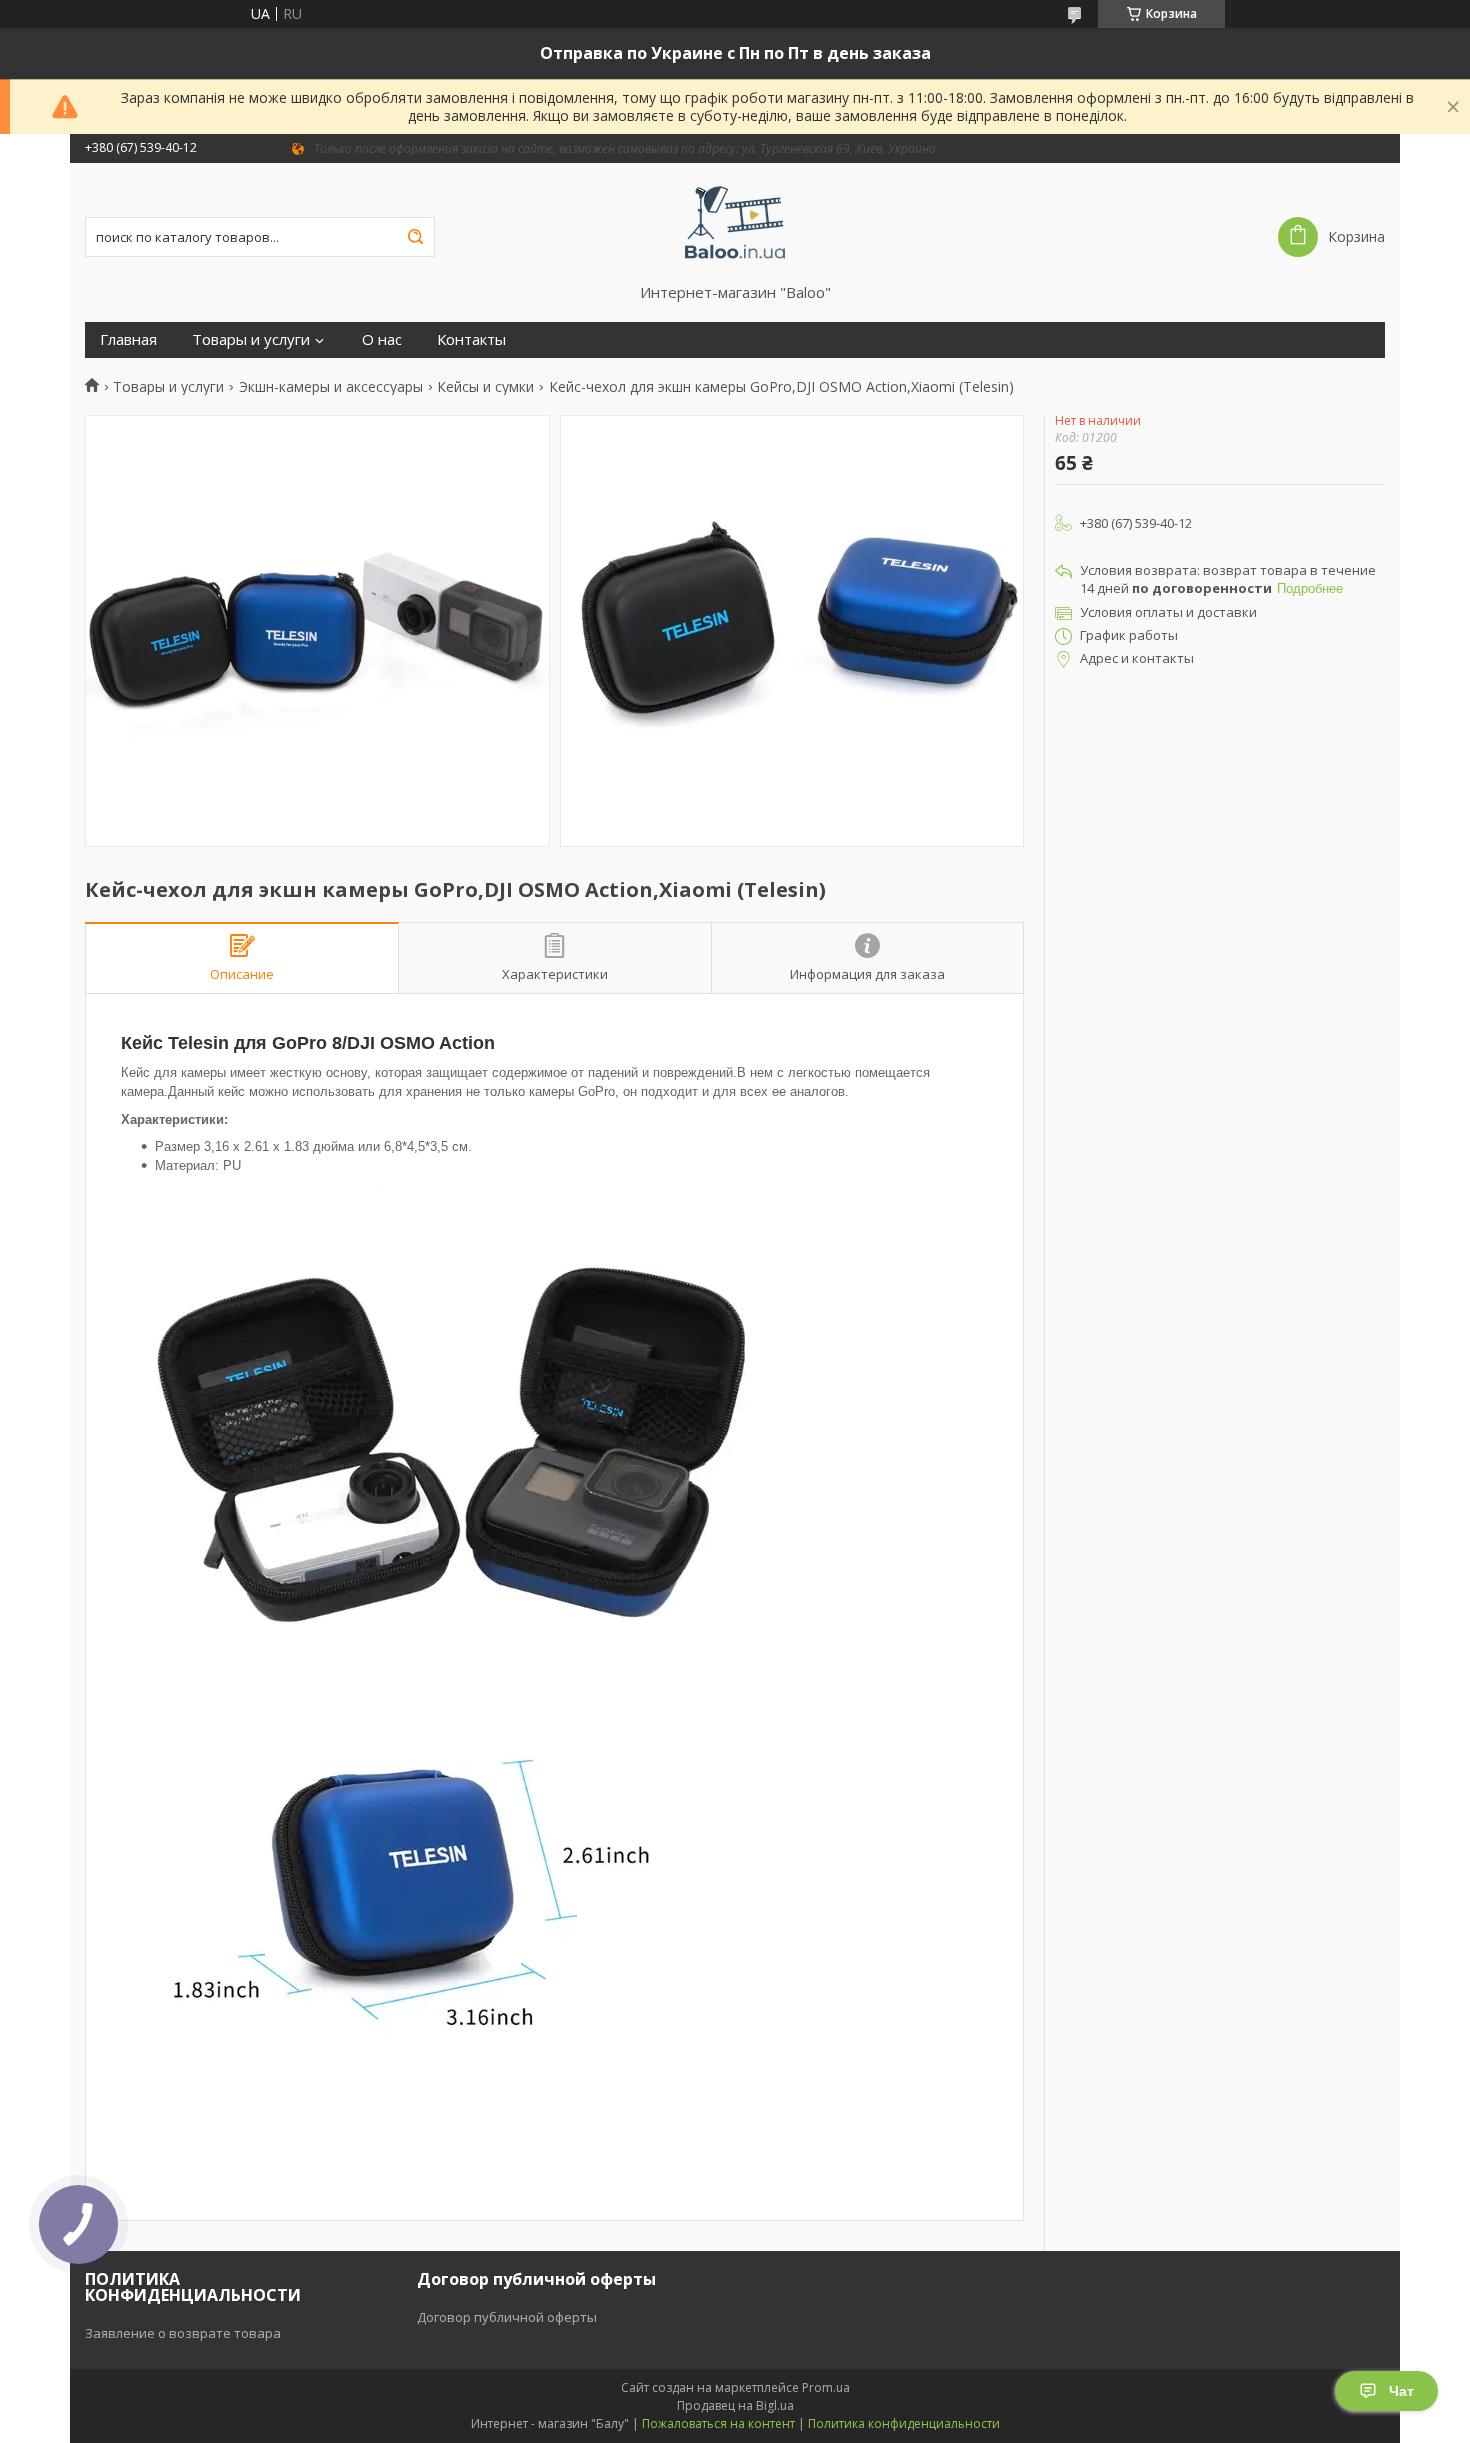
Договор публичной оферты (507, 2317)
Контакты (471, 339)
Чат (1401, 2391)
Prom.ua (826, 2387)
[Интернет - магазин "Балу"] (735, 223)
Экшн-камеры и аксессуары (331, 387)
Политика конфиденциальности (904, 2423)
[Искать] (415, 237)
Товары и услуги (251, 339)
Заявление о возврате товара (183, 2333)
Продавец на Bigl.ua (735, 2405)
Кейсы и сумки (485, 387)
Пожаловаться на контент (718, 2423)
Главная (128, 339)
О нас (382, 339)
